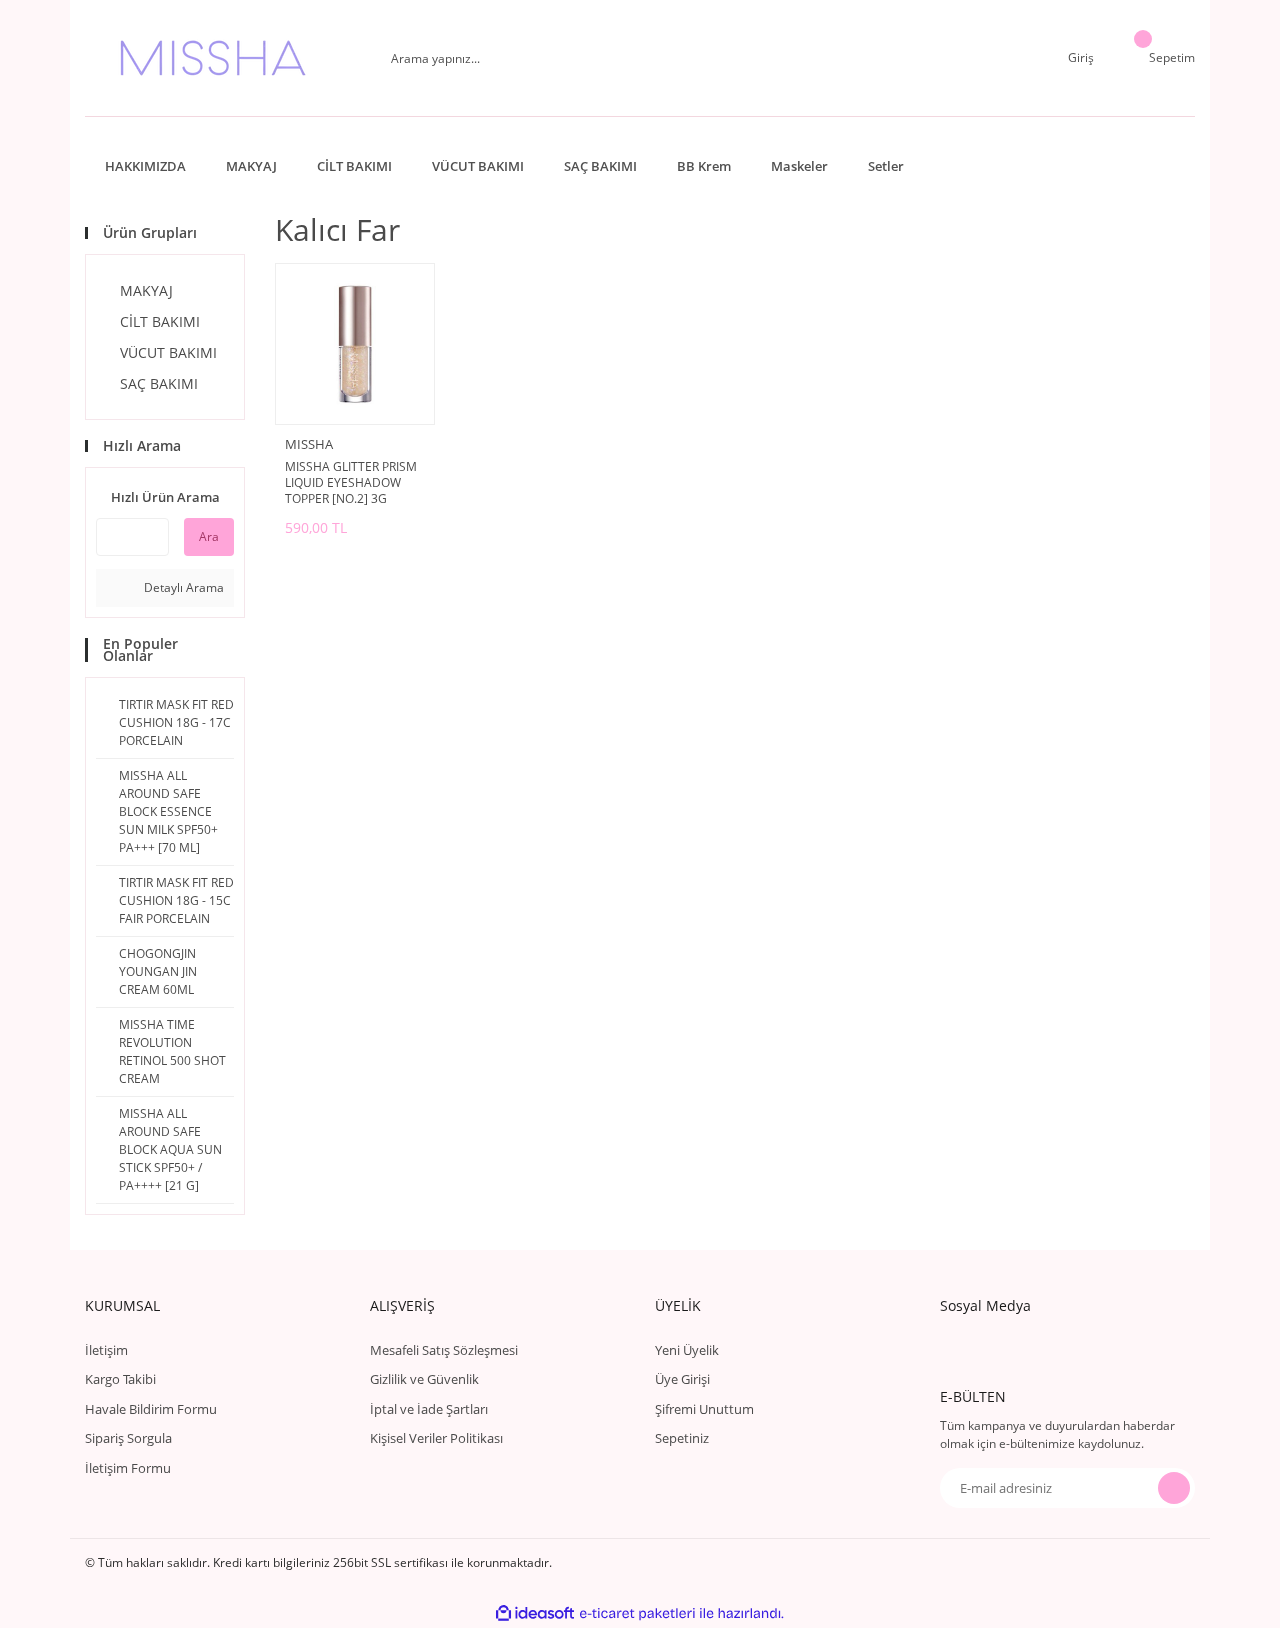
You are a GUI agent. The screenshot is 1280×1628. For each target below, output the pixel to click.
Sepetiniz (682, 1438)
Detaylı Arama (182, 587)
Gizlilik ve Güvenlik (424, 1379)
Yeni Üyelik (687, 1350)
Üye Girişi (682, 1379)
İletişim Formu (128, 1468)
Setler (886, 166)
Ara (209, 536)
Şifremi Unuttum (704, 1409)
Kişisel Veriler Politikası (436, 1438)
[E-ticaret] (637, 1613)
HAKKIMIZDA (145, 166)
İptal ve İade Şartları (429, 1409)
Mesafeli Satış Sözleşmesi (444, 1350)
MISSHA (309, 444)
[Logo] (213, 58)
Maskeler (799, 166)
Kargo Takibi (120, 1379)
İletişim (106, 1350)
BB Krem (704, 166)
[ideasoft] (535, 1613)
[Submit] (1174, 1488)
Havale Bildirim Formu (151, 1409)
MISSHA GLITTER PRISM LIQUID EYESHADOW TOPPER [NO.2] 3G (351, 483)
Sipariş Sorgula (128, 1438)
